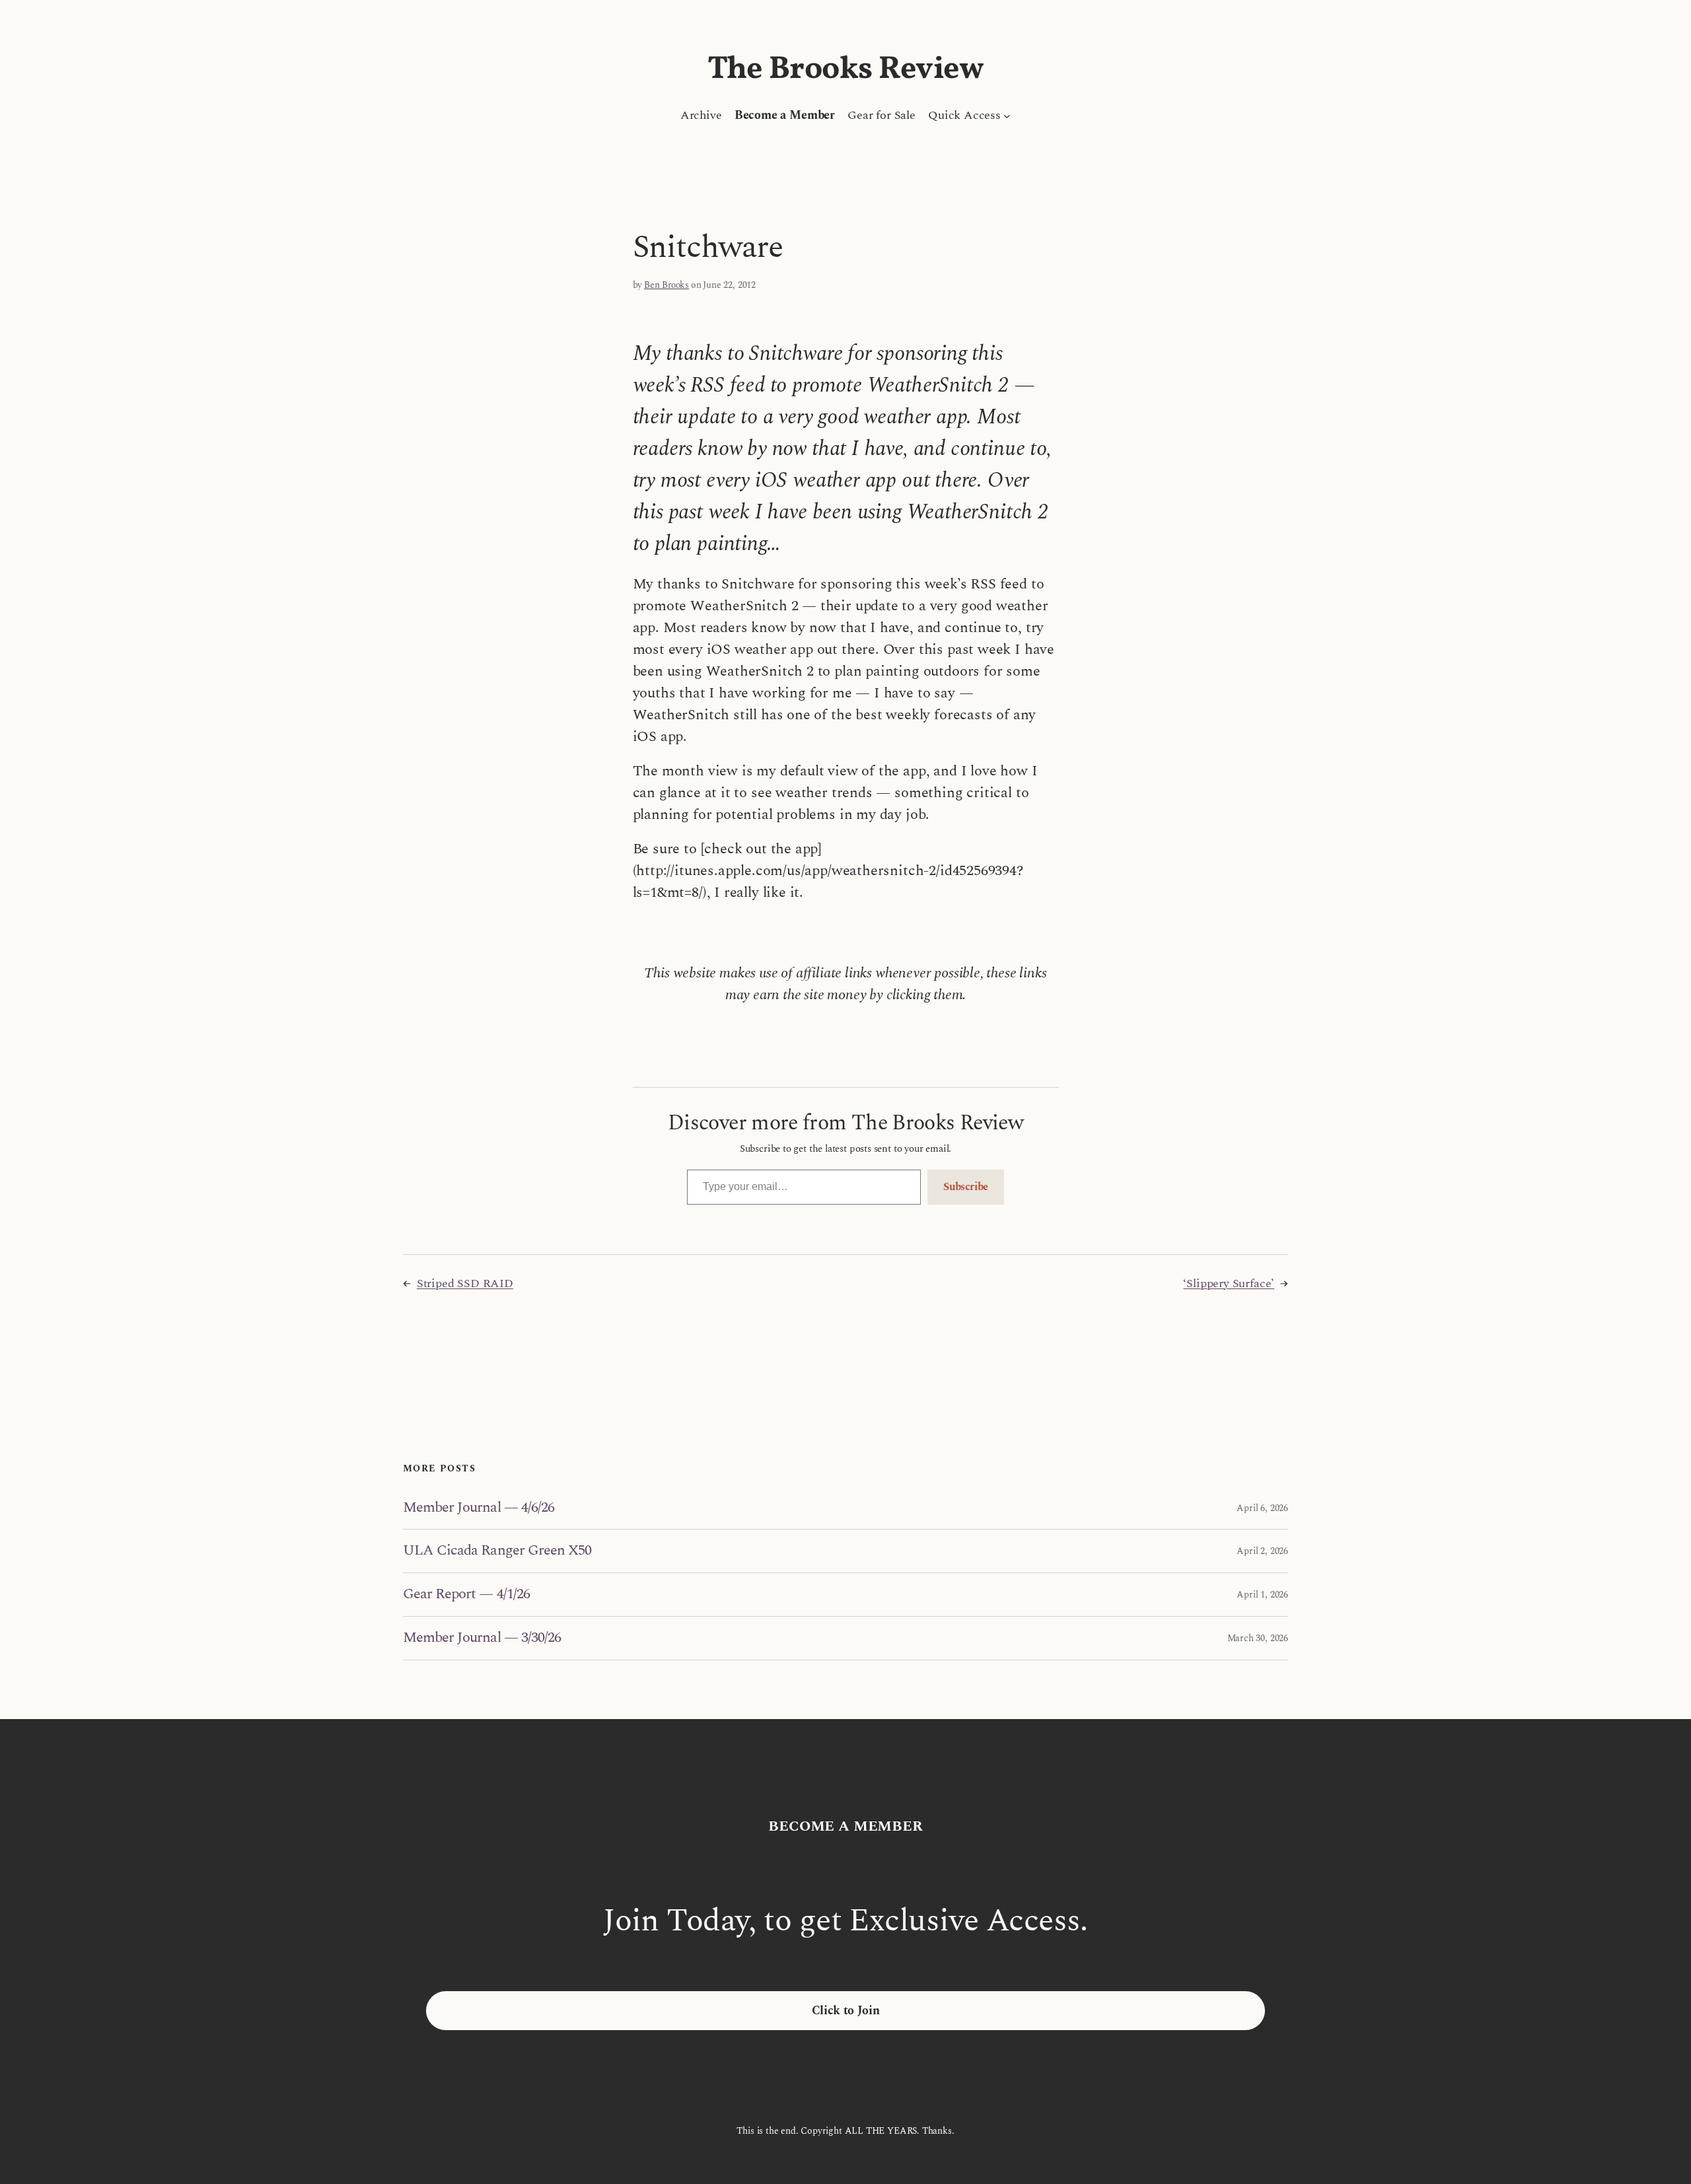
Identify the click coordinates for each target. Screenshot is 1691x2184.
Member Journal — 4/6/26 (479, 1508)
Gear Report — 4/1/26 (466, 1595)
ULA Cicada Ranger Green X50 (497, 1551)
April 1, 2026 (1262, 1595)
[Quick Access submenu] (1007, 115)
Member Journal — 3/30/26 (482, 1638)
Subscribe (966, 1187)
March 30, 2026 (1258, 1638)
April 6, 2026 (1262, 1508)
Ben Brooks (666, 285)
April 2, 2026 (1262, 1551)
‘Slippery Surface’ (1229, 1284)
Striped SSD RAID (465, 1284)
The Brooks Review (846, 70)
